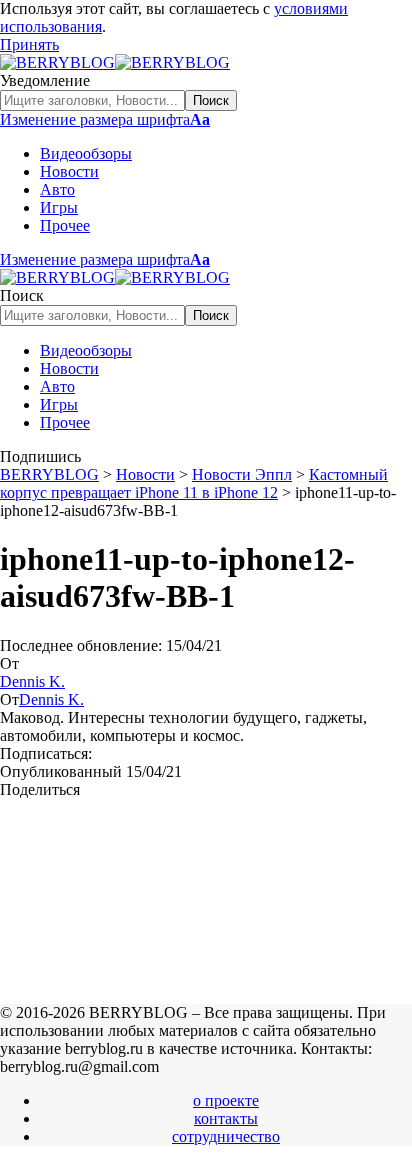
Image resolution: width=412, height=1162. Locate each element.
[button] (29, 44)
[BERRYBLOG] (115, 62)
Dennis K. (32, 681)
